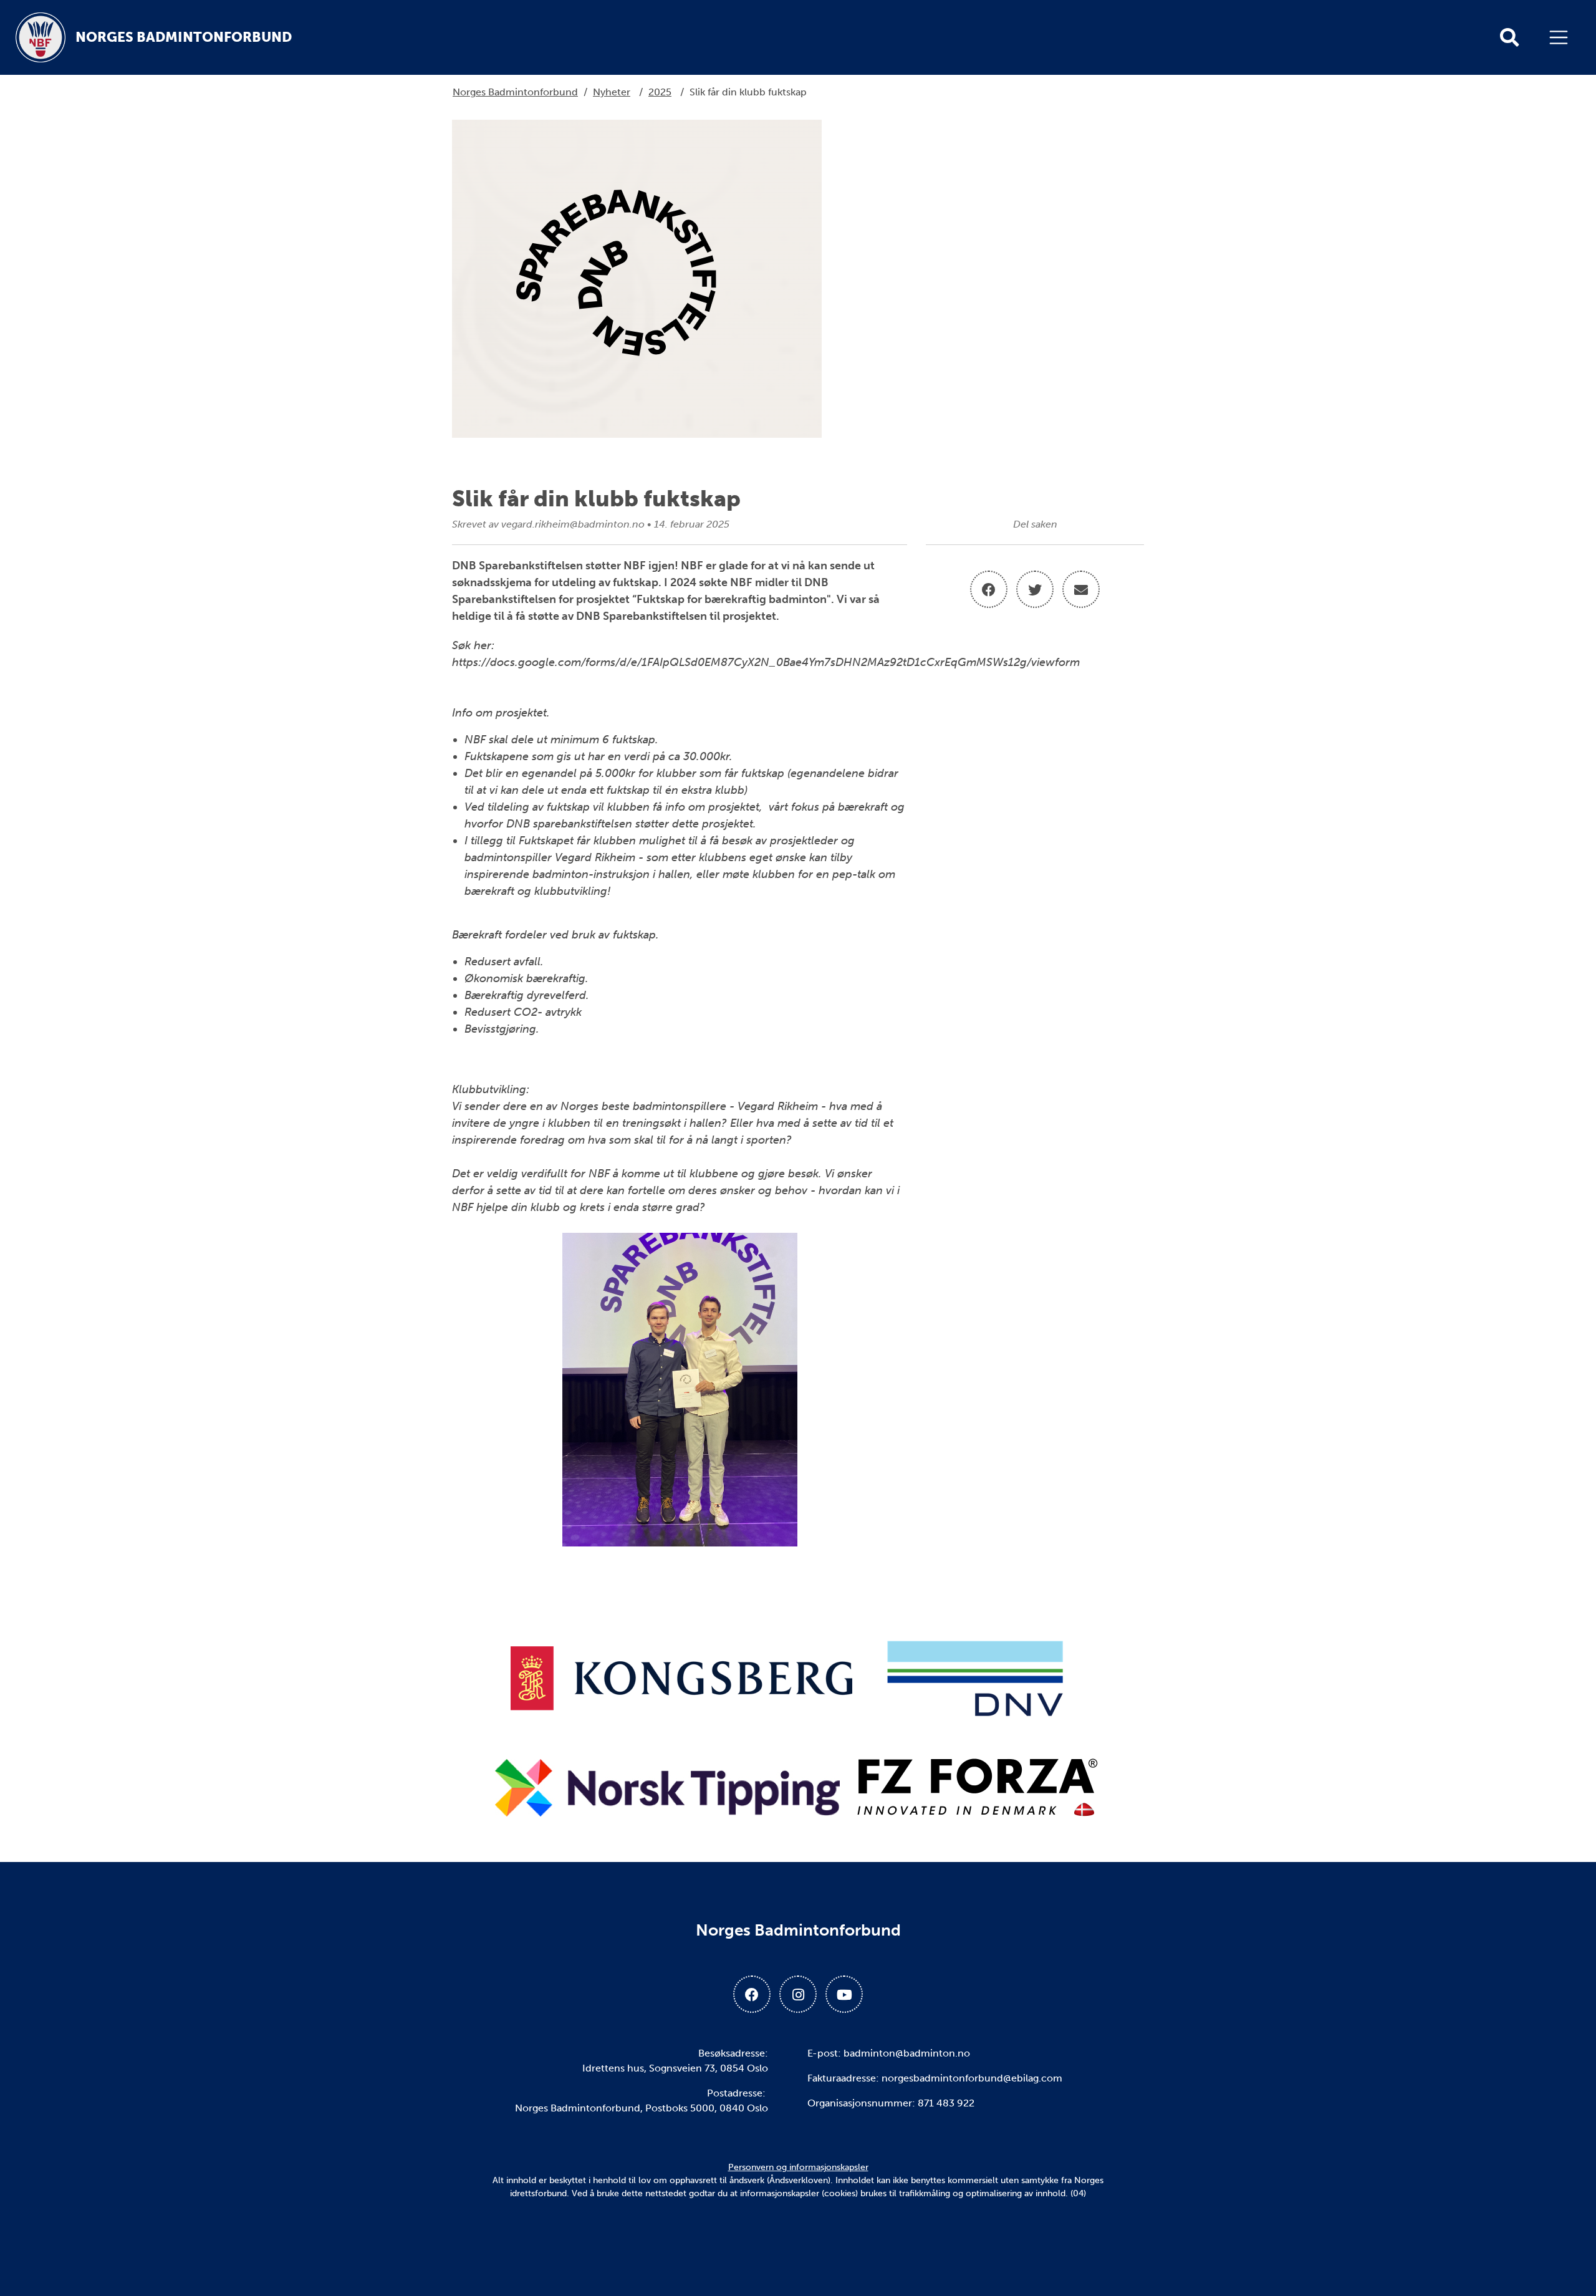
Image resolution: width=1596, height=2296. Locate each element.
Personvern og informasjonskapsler (798, 2167)
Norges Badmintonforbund (515, 92)
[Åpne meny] (1562, 37)
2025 (660, 92)
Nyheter (612, 92)
